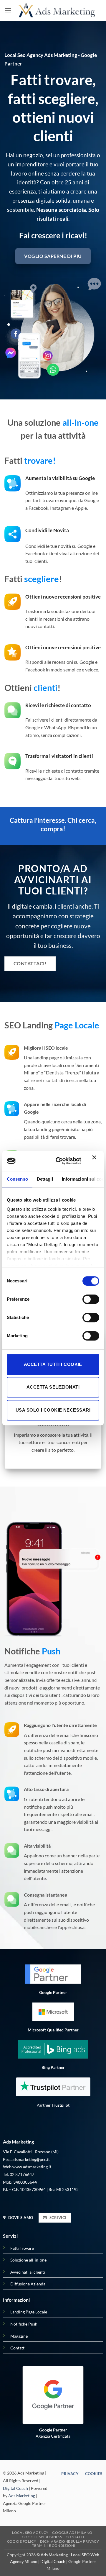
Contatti (75, 2537)
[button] (8, 10)
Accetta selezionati (53, 1387)
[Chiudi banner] (96, 1161)
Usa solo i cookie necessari (53, 1410)
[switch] (91, 1299)
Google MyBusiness (42, 2537)
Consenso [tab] (17, 1179)
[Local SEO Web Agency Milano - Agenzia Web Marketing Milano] (57, 10)
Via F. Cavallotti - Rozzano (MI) (31, 2152)
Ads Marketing (22, 2496)
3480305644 (25, 2182)
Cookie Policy (22, 2541)
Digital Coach (15, 2488)
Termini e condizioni (54, 2545)
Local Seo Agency (30, 2532)
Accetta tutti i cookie (53, 1364)
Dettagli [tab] (45, 1179)
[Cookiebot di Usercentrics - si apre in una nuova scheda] (60, 1161)
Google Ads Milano (72, 2532)
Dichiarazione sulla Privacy (70, 2541)
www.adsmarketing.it (32, 2167)
